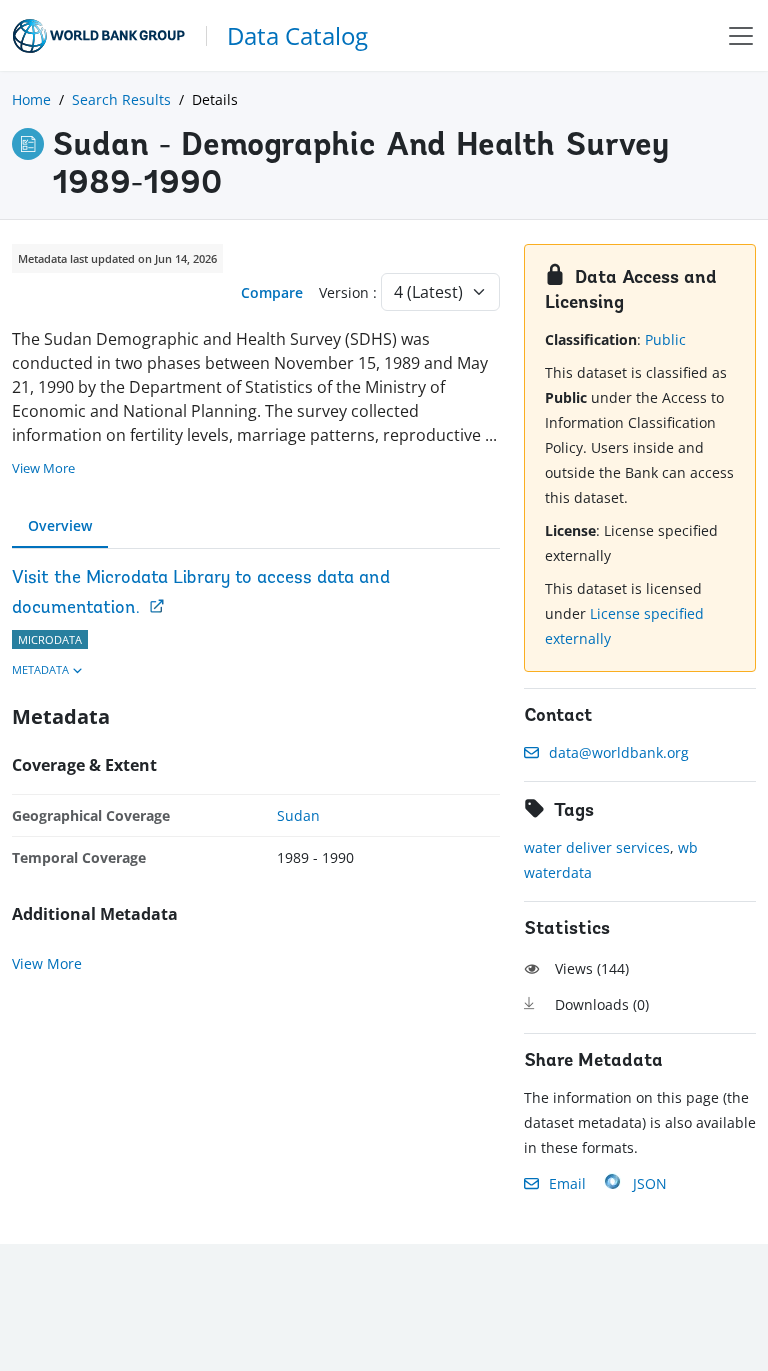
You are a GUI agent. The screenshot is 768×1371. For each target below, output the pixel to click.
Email (567, 1183)
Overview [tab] (60, 525)
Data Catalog (297, 35)
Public (665, 339)
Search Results (121, 99)
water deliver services (597, 847)
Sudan (298, 815)
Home (31, 99)
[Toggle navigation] (741, 35)
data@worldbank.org (619, 752)
